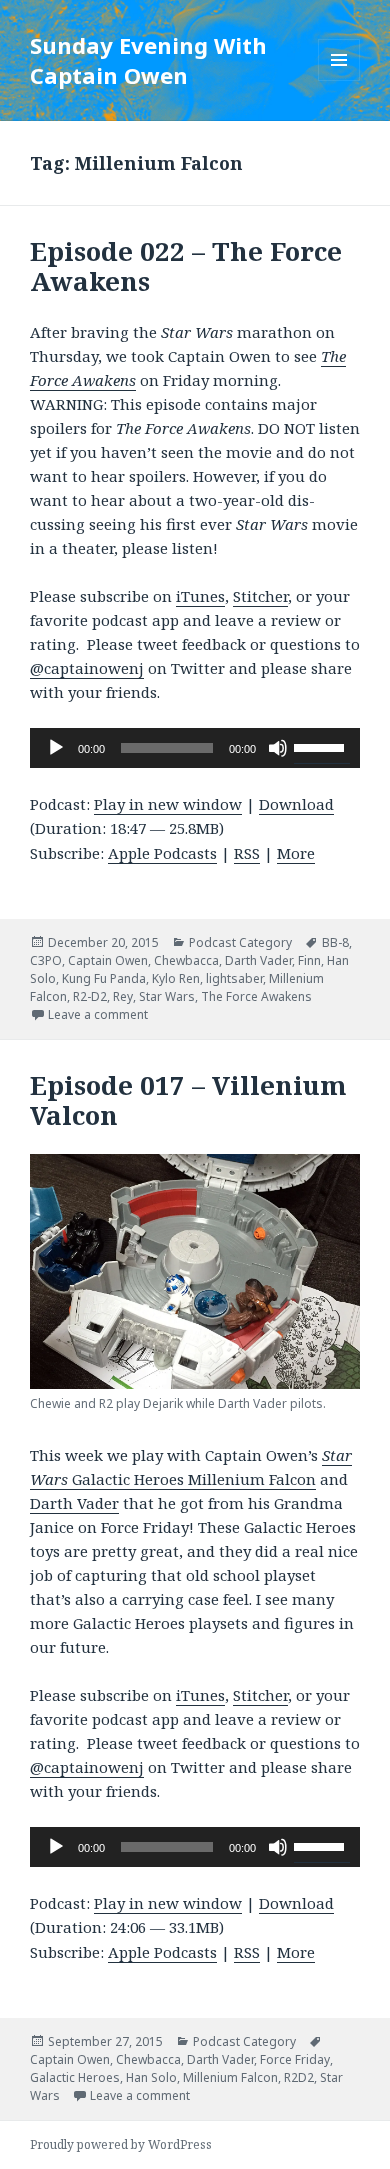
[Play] (56, 748)
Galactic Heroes (75, 2077)
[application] (195, 748)
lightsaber (234, 978)
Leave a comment (98, 1014)
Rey (123, 996)
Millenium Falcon (230, 2077)
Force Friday (295, 2059)
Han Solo (151, 2077)
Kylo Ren (176, 978)
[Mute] (278, 748)
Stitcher (260, 596)
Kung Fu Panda (104, 978)
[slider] (322, 746)
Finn (309, 960)
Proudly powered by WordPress (121, 2144)
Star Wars (167, 996)
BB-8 (335, 942)
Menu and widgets (339, 80)
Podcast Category (240, 942)
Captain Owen (108, 960)
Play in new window (168, 804)
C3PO (46, 960)
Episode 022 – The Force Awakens (186, 266)
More (296, 853)
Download (296, 804)
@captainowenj (87, 668)
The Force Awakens (256, 996)
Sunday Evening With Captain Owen (148, 60)
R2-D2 (90, 996)
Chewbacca (186, 960)
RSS (247, 853)
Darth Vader (258, 960)
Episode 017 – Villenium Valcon (188, 1100)
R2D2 (299, 2077)
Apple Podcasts (162, 853)
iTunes (200, 596)
